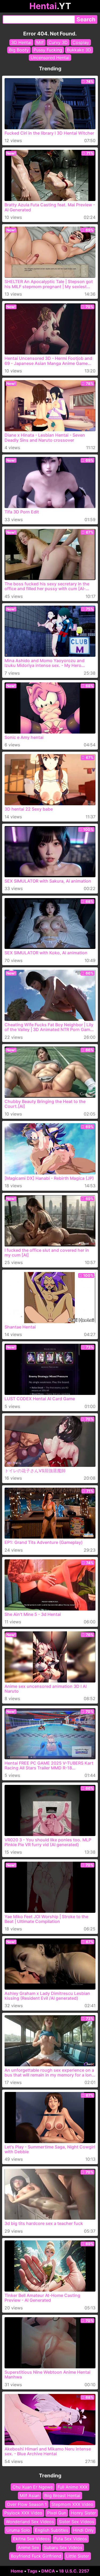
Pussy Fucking (48, 50)
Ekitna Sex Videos (31, 2539)
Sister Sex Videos (76, 2522)
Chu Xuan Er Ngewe (33, 2487)
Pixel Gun (57, 2513)
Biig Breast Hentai (62, 2496)
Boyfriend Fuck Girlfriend (36, 2556)
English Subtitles (52, 2530)
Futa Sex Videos (71, 2539)
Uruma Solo (18, 2530)
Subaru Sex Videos (63, 2547)
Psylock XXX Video (23, 2513)
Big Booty (19, 50)
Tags (32, 2571)
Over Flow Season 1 (27, 2504)
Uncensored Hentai (50, 58)
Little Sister (78, 2556)
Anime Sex (29, 2547)
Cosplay (81, 42)
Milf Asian (30, 2496)
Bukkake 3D (79, 50)
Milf (40, 42)
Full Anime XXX (73, 2487)
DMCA (48, 2571)
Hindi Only (83, 2530)
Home (17, 2571)
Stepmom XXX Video (72, 2504)
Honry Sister (83, 2513)
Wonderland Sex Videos (30, 2522)
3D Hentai (21, 42)
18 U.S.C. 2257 (74, 2571)
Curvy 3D (58, 42)
